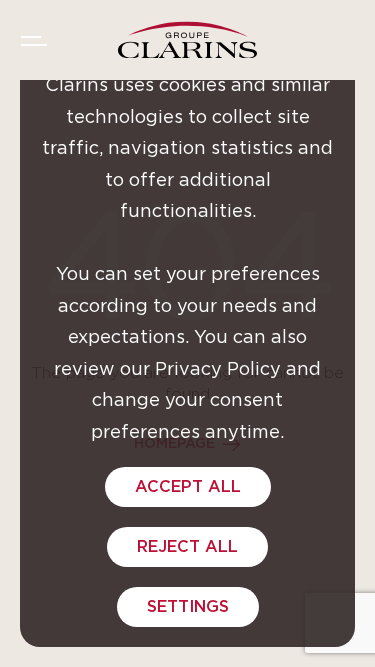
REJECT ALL (187, 547)
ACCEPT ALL (188, 487)
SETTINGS (188, 607)
